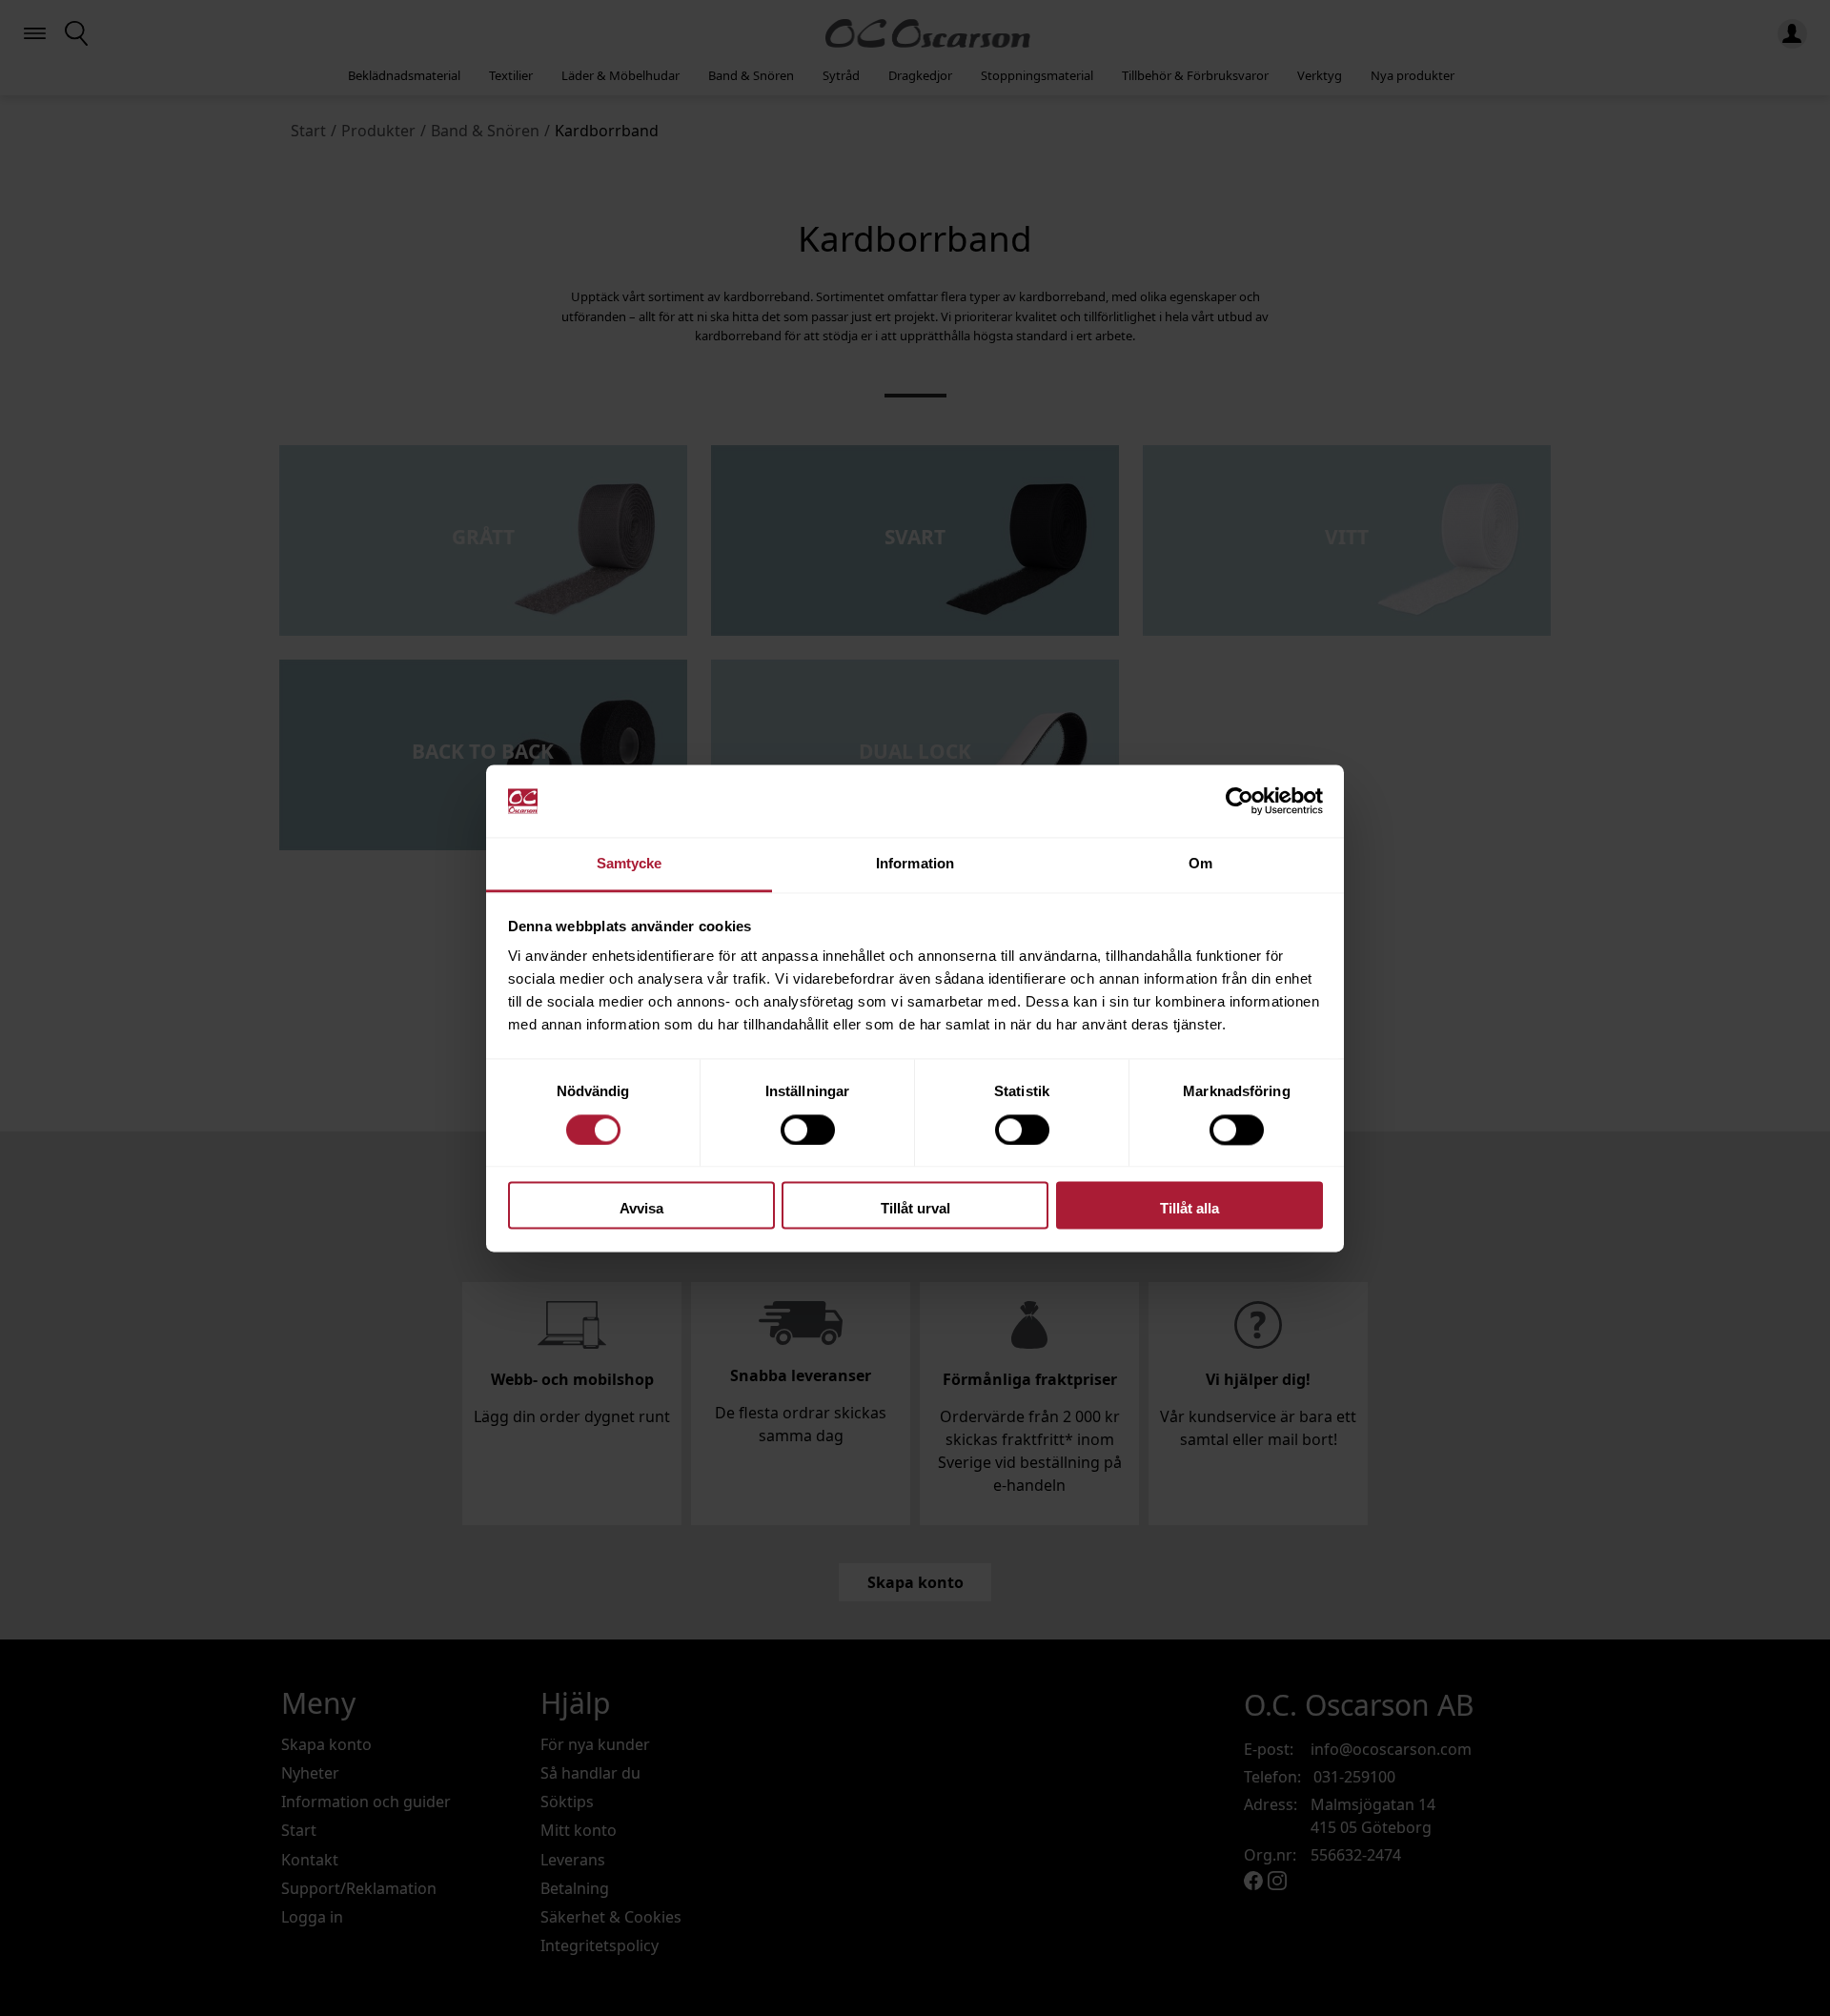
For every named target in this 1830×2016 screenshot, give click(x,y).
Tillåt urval (915, 1209)
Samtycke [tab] (630, 864)
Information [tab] (915, 864)
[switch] (808, 1130)
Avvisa (641, 1209)
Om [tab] (1200, 864)
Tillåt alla (1189, 1209)
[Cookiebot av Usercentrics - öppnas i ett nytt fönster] (1240, 801)
